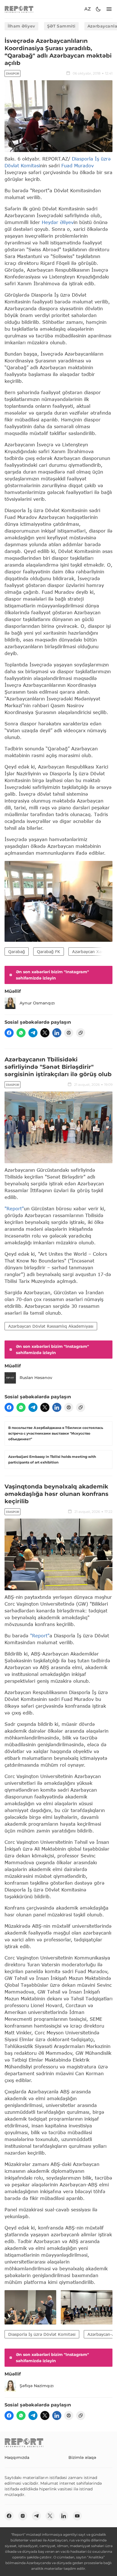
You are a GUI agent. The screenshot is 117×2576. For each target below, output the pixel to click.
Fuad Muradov (78, 165)
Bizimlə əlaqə (82, 2457)
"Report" (14, 1208)
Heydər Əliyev (58, 222)
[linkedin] (57, 1033)
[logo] (19, 9)
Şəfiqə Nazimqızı (37, 2386)
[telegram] (33, 1033)
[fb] (9, 1033)
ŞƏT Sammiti (61, 26)
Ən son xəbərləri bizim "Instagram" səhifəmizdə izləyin (52, 975)
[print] (69, 1033)
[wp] (21, 1033)
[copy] (81, 1033)
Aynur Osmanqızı (37, 1003)
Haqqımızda (17, 2457)
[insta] (23, 2516)
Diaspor (12, 74)
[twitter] (45, 1033)
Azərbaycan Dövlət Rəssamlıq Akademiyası (51, 1326)
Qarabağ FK (49, 952)
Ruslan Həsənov (36, 1378)
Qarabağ (17, 952)
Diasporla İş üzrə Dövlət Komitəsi (42, 2334)
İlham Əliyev (21, 26)
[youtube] (77, 2516)
